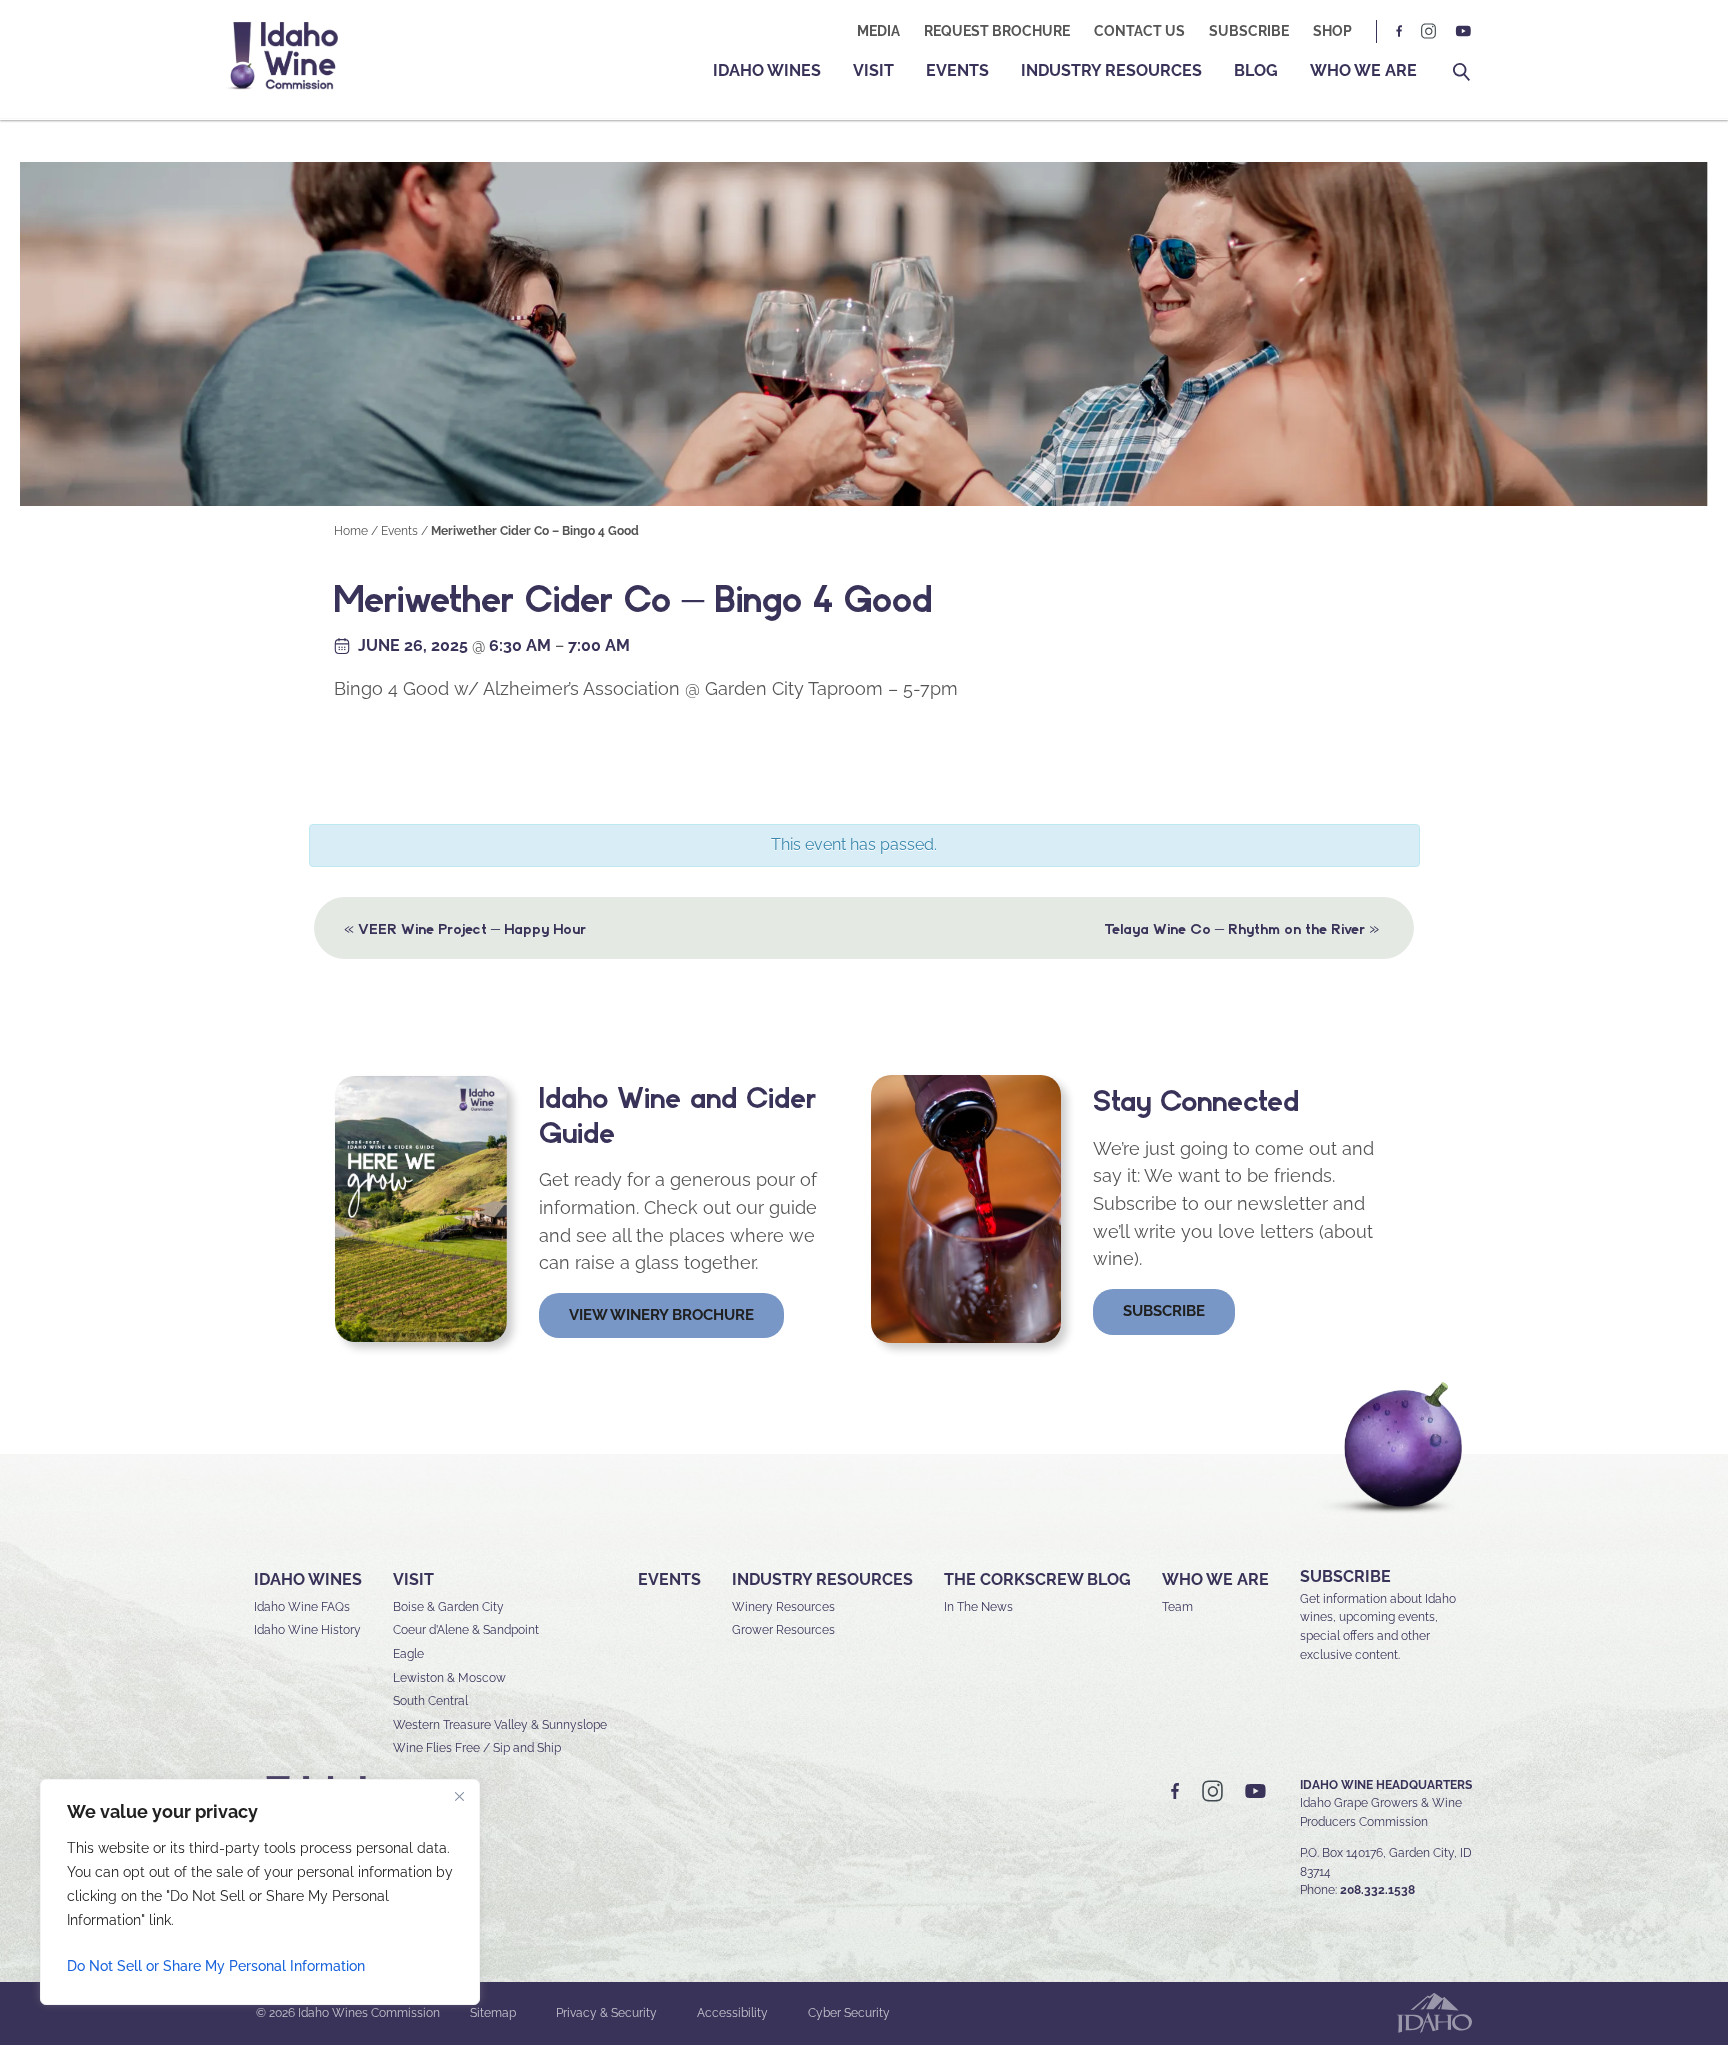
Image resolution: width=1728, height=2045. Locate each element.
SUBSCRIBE (1345, 1576)
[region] (260, 1892)
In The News (978, 1607)
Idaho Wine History (307, 1630)
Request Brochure (997, 31)
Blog (1256, 70)
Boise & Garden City (448, 1607)
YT (1463, 31)
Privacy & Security (606, 2013)
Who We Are (1363, 70)
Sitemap (493, 2013)
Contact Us (1139, 31)
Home (351, 531)
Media (878, 31)
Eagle (408, 1654)
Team (1177, 1607)
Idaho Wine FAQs (302, 1607)
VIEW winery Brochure (661, 1315)
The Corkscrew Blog (1037, 1579)
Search (1461, 72)
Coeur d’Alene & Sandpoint (466, 1630)
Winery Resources (783, 1607)
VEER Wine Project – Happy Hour (465, 927)
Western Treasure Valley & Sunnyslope (500, 1725)
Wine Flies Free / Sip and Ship (477, 1748)
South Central (430, 1701)
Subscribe (1249, 31)
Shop (1332, 31)
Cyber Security (849, 2013)
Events (957, 70)
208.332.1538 (1377, 1890)
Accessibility (732, 2013)
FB (1400, 31)
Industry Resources (1111, 70)
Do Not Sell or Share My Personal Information (216, 1966)
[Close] (459, 1796)
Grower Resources (783, 1630)
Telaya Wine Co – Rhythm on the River (1241, 927)
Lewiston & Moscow (449, 1678)
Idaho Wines (767, 70)
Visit (873, 70)
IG (1429, 31)
